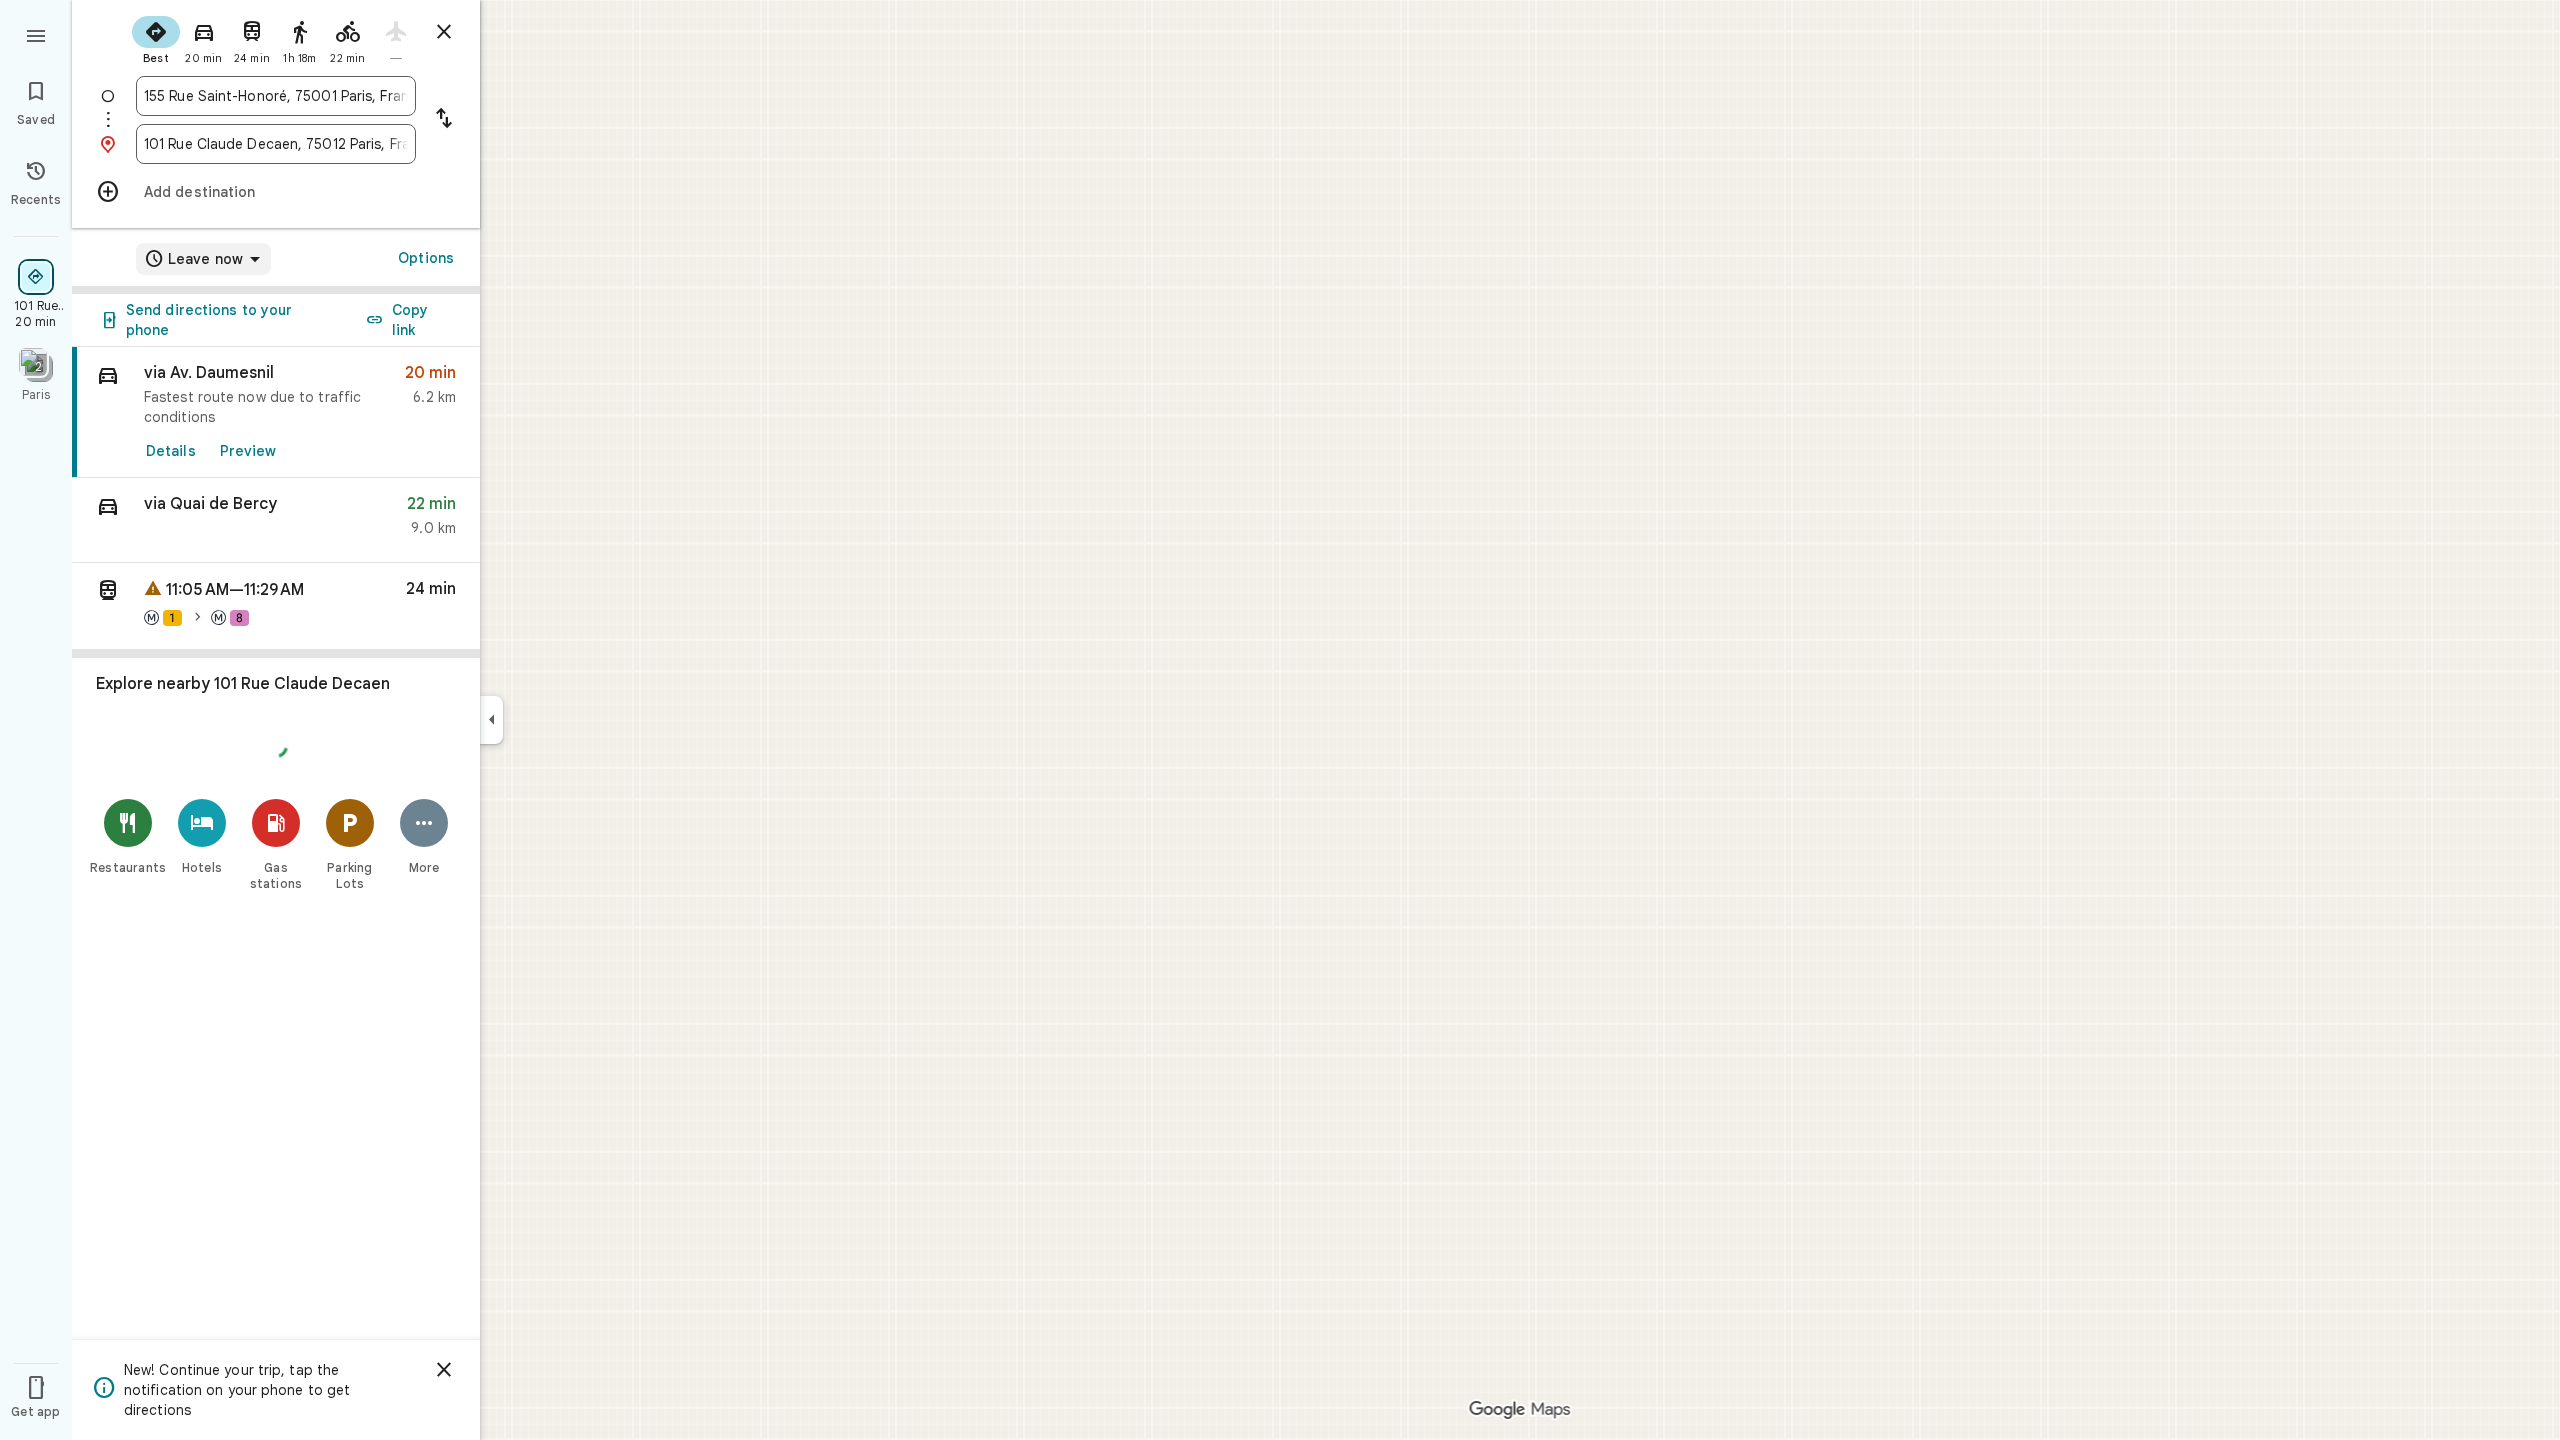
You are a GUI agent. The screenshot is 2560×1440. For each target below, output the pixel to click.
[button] (276, 520)
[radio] (156, 38)
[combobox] (276, 96)
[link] (276, 412)
